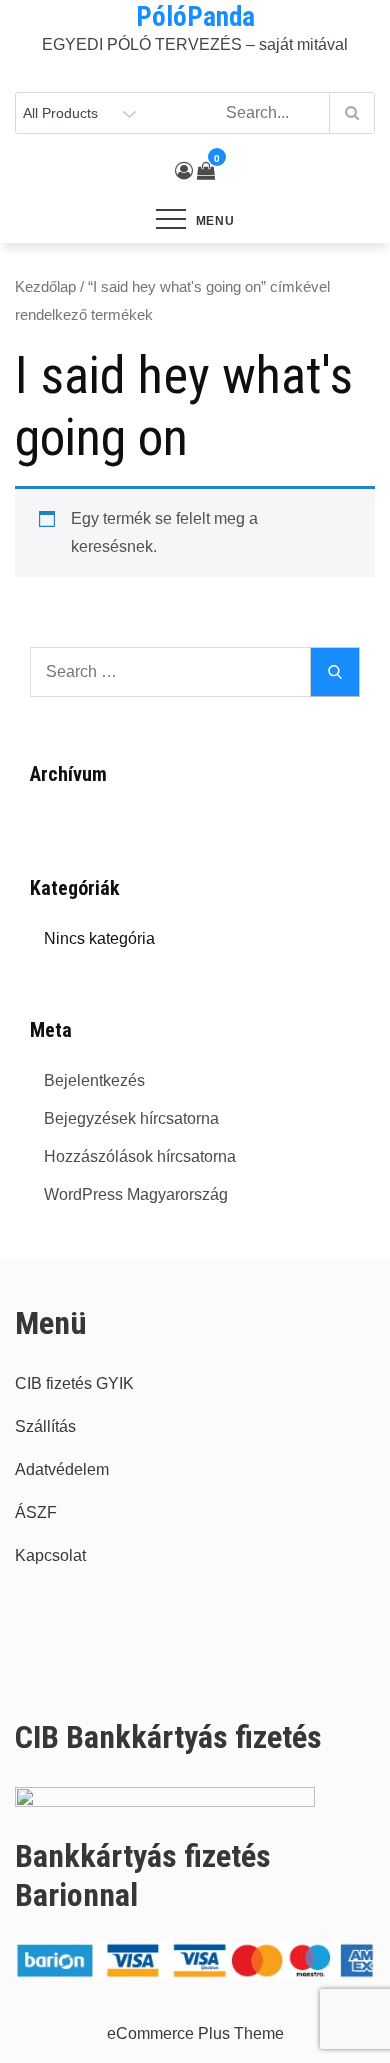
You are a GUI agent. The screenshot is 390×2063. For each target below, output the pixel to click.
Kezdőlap (45, 287)
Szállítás (45, 1426)
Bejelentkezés (94, 1080)
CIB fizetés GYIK (74, 1383)
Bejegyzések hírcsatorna (131, 1118)
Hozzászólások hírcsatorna (140, 1156)
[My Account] (184, 171)
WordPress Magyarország (136, 1194)
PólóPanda (195, 17)
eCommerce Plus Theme (195, 2033)
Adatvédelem (62, 1469)
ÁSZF (36, 1512)
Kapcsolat (50, 1555)
